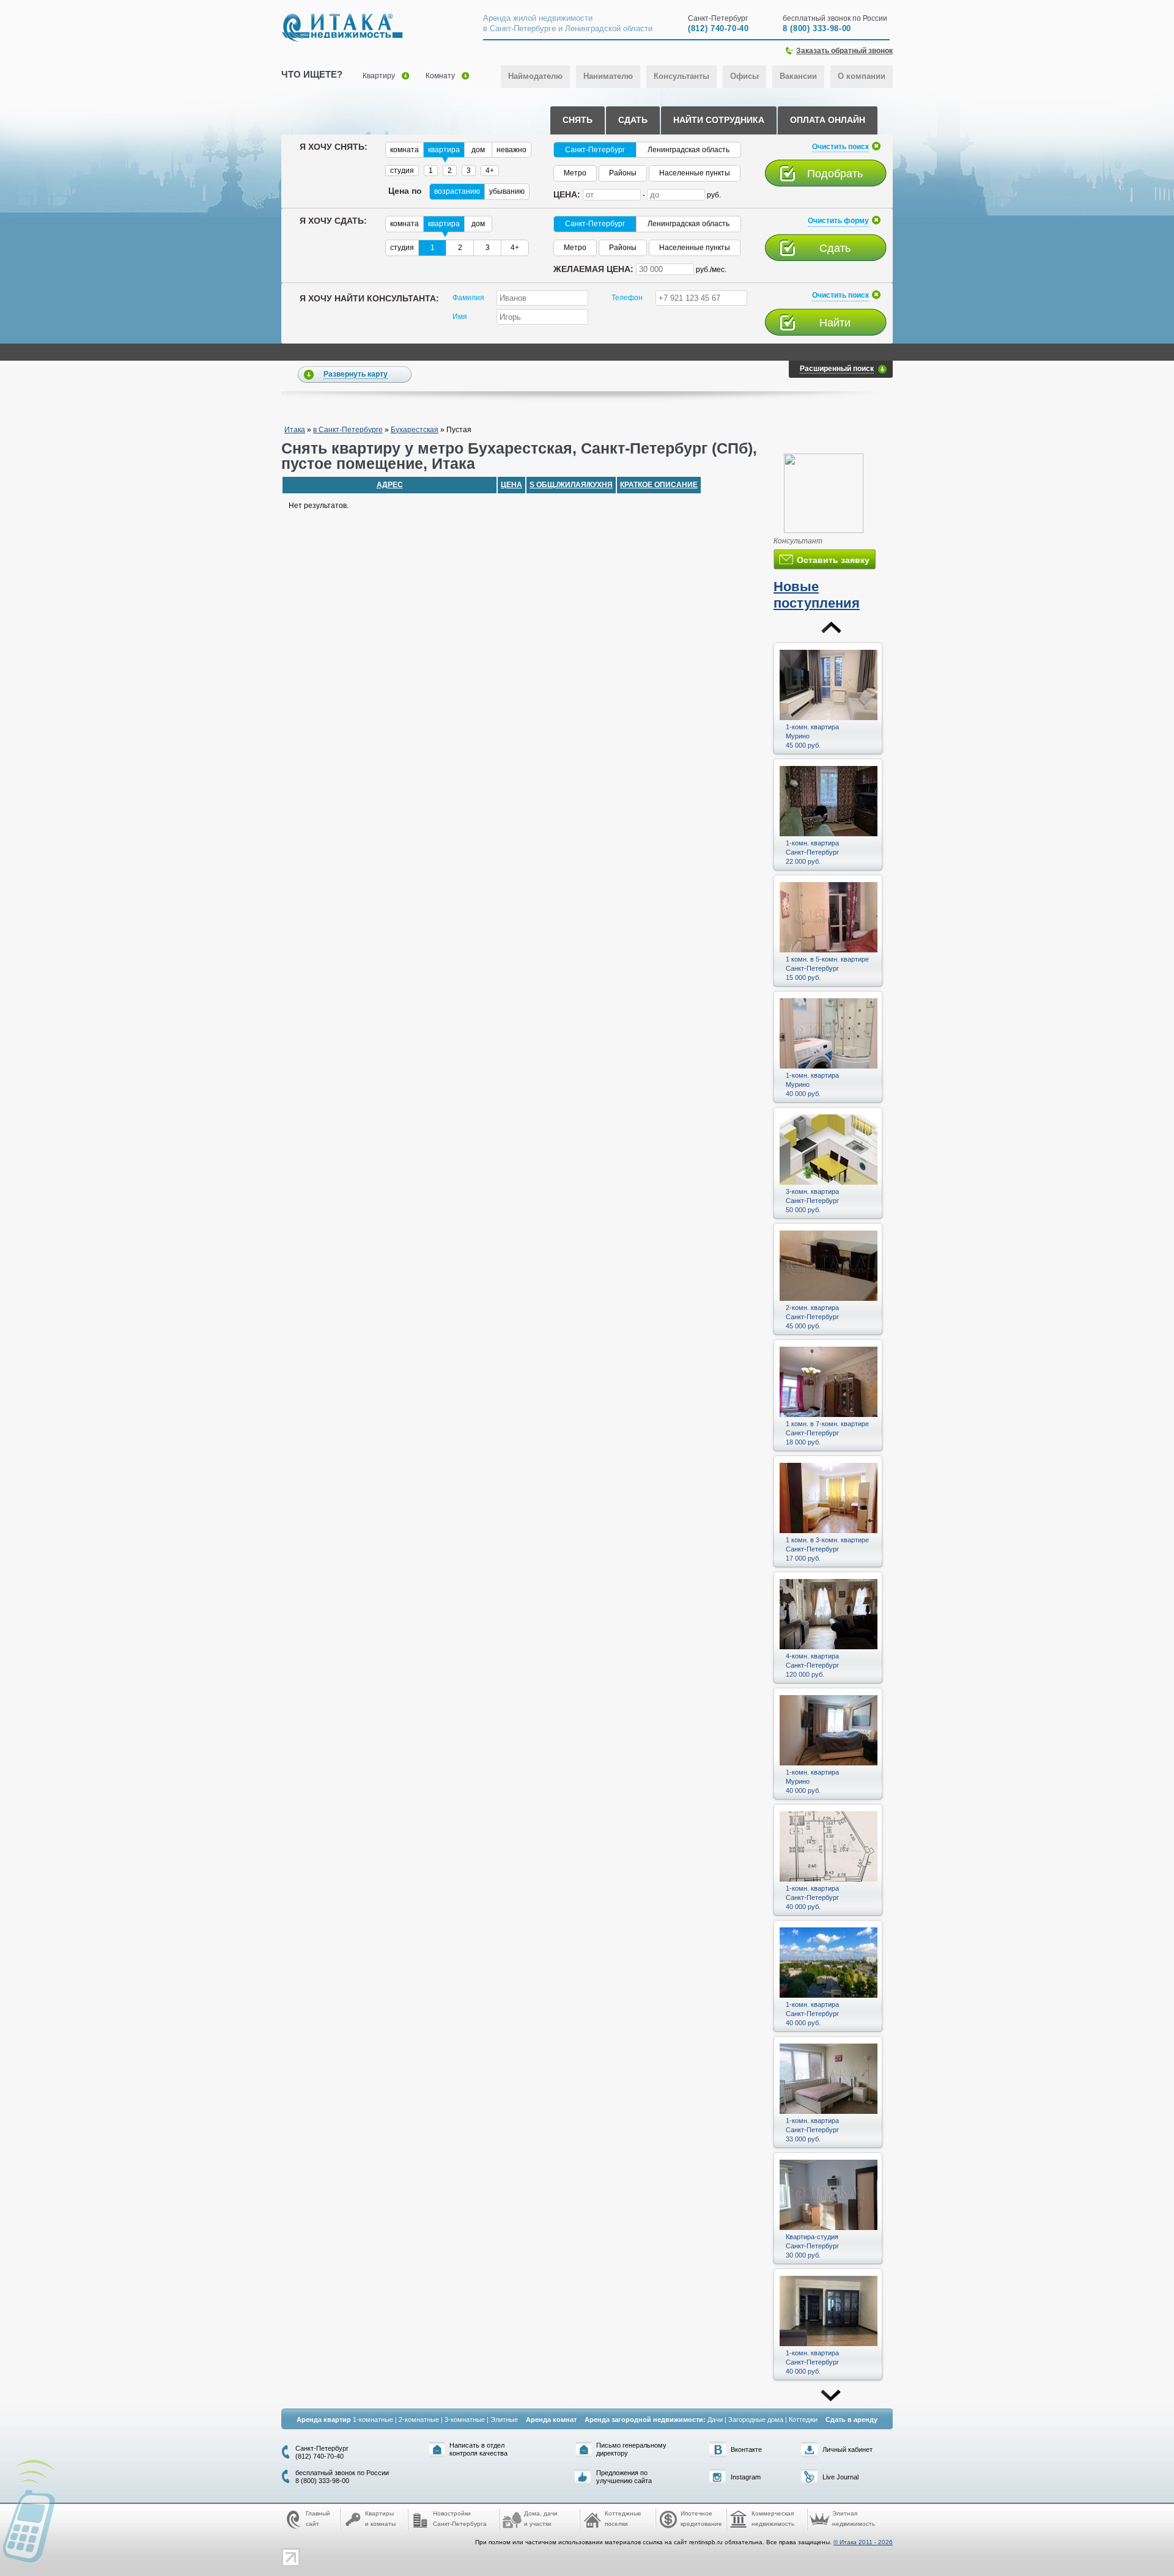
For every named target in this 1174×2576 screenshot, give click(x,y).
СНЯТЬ (578, 120)
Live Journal (840, 2477)
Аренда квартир (324, 2420)
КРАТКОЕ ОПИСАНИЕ (659, 485)
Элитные (504, 2420)
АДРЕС (390, 485)
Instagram (746, 2477)
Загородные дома (756, 2420)
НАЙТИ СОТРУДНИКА (719, 120)
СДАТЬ (633, 120)
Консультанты (681, 76)
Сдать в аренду (851, 2420)
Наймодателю (535, 76)
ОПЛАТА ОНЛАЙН (828, 120)
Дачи (715, 2420)
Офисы (744, 76)
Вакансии (798, 76)
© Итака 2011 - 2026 (863, 2542)
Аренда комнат (551, 2420)
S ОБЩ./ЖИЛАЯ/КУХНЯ (571, 485)
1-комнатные (373, 2420)
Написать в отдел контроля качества (478, 2449)
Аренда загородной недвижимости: (645, 2420)
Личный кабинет (847, 2449)
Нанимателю (608, 76)
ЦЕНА (511, 485)
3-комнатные (465, 2420)
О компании (862, 76)
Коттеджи (803, 2420)
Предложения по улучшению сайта (624, 2477)
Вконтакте (746, 2449)
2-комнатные (419, 2420)
